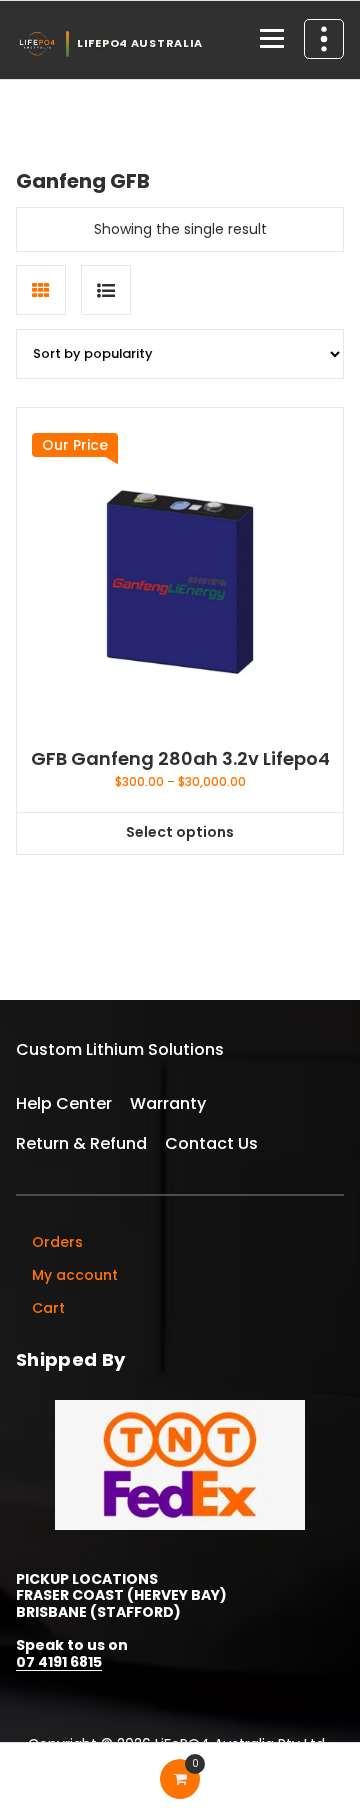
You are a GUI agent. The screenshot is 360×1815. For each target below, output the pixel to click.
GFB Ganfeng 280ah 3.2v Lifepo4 (180, 759)
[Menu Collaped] (272, 40)
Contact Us (211, 1143)
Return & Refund (81, 1143)
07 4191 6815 (59, 1662)
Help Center (64, 1103)
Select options (180, 832)
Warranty (168, 1103)
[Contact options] (324, 39)
